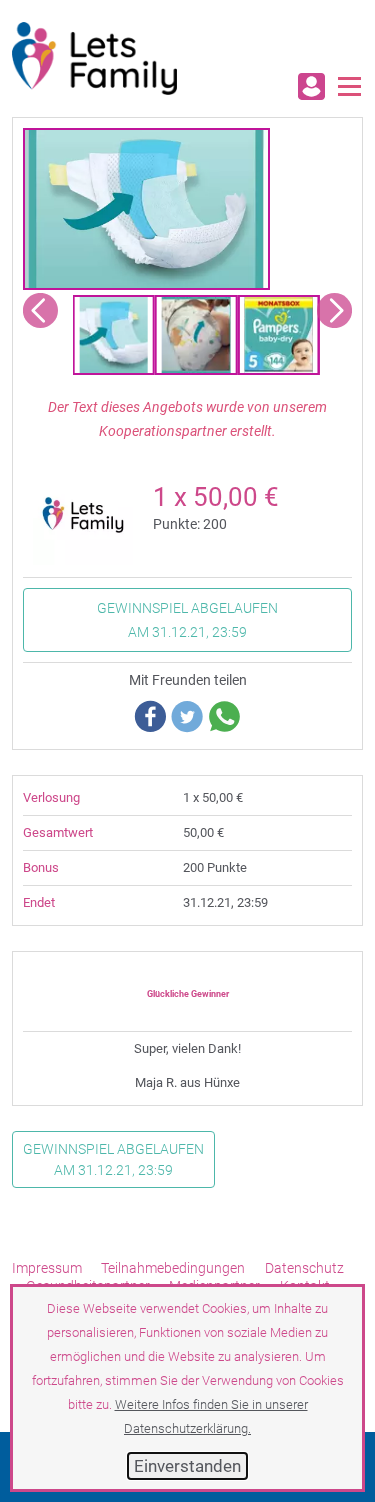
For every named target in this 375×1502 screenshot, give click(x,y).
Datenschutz (304, 1268)
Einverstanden (187, 1466)
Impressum (47, 1268)
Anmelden (311, 86)
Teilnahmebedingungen (173, 1268)
